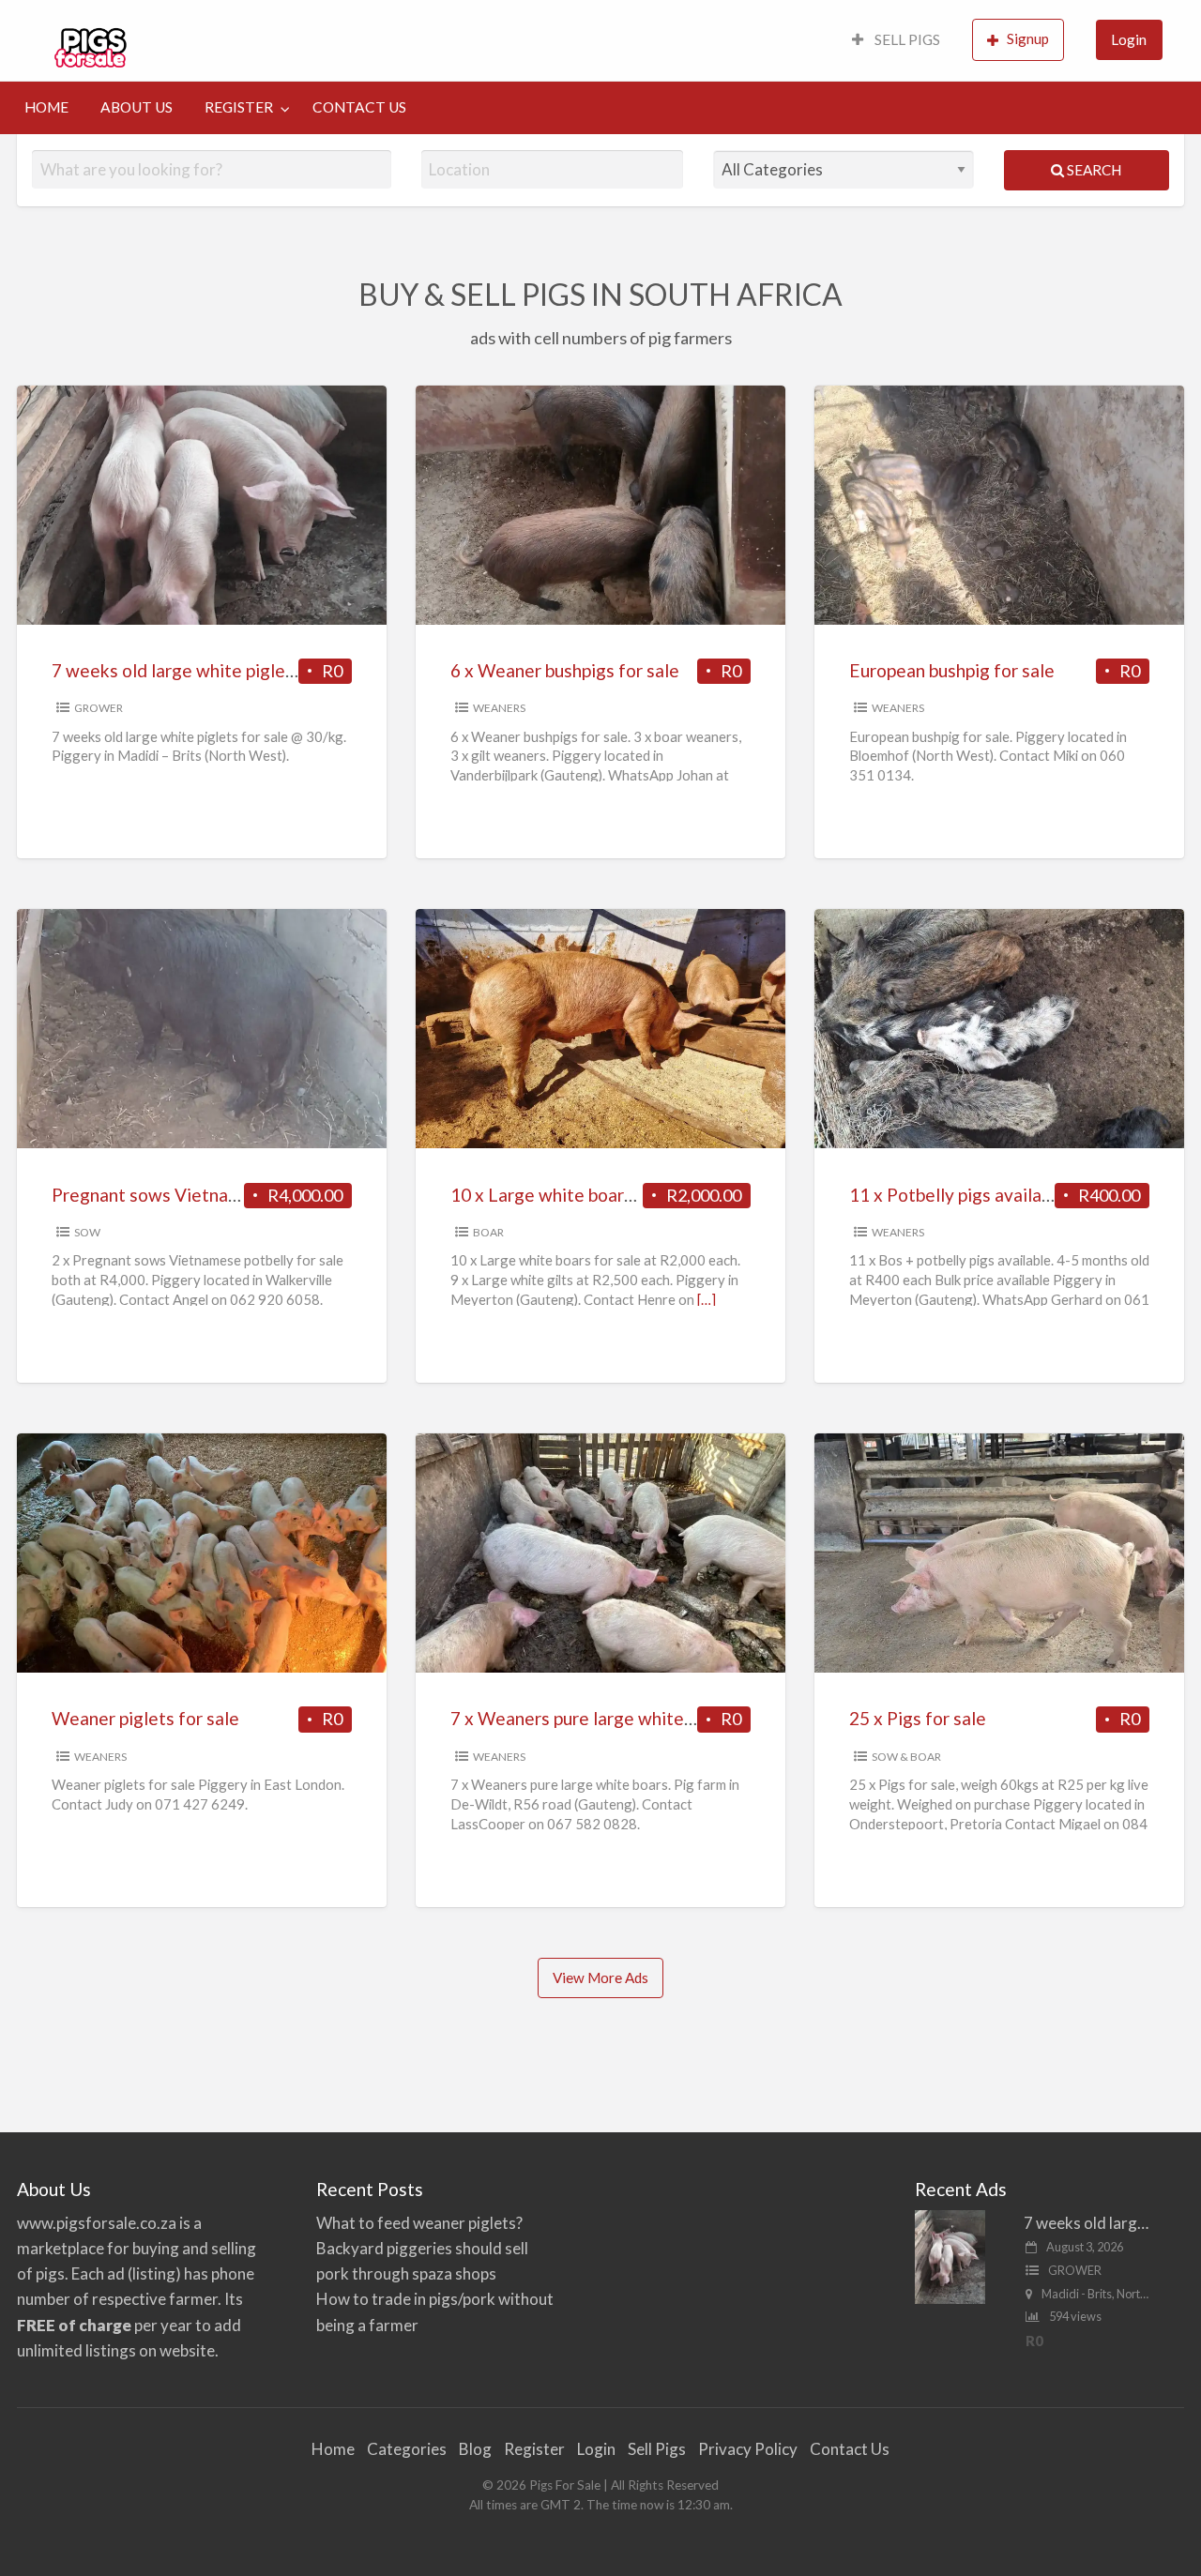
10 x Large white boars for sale (574, 1195)
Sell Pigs (657, 2449)
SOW (87, 1232)
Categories (407, 2449)
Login (1129, 39)
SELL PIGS (906, 39)
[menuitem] (896, 41)
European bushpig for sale (952, 670)
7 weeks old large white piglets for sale (209, 670)
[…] (707, 1299)
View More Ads (600, 1977)
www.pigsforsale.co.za (97, 2223)
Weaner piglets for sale (145, 1718)
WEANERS (499, 708)
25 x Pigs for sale (918, 1718)
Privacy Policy (748, 2449)
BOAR (488, 1232)
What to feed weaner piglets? (419, 2223)
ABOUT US (137, 107)
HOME (46, 107)
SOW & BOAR (906, 1757)
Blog (475, 2449)
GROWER (99, 708)
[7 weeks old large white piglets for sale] (950, 2255)
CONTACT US (359, 107)
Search (1093, 170)
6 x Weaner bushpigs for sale (565, 670)
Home (333, 2449)
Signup (1028, 38)
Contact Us (850, 2449)
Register (534, 2449)
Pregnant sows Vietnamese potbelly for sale (229, 1195)
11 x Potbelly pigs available (958, 1195)
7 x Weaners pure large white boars (591, 1718)
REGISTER (239, 107)
